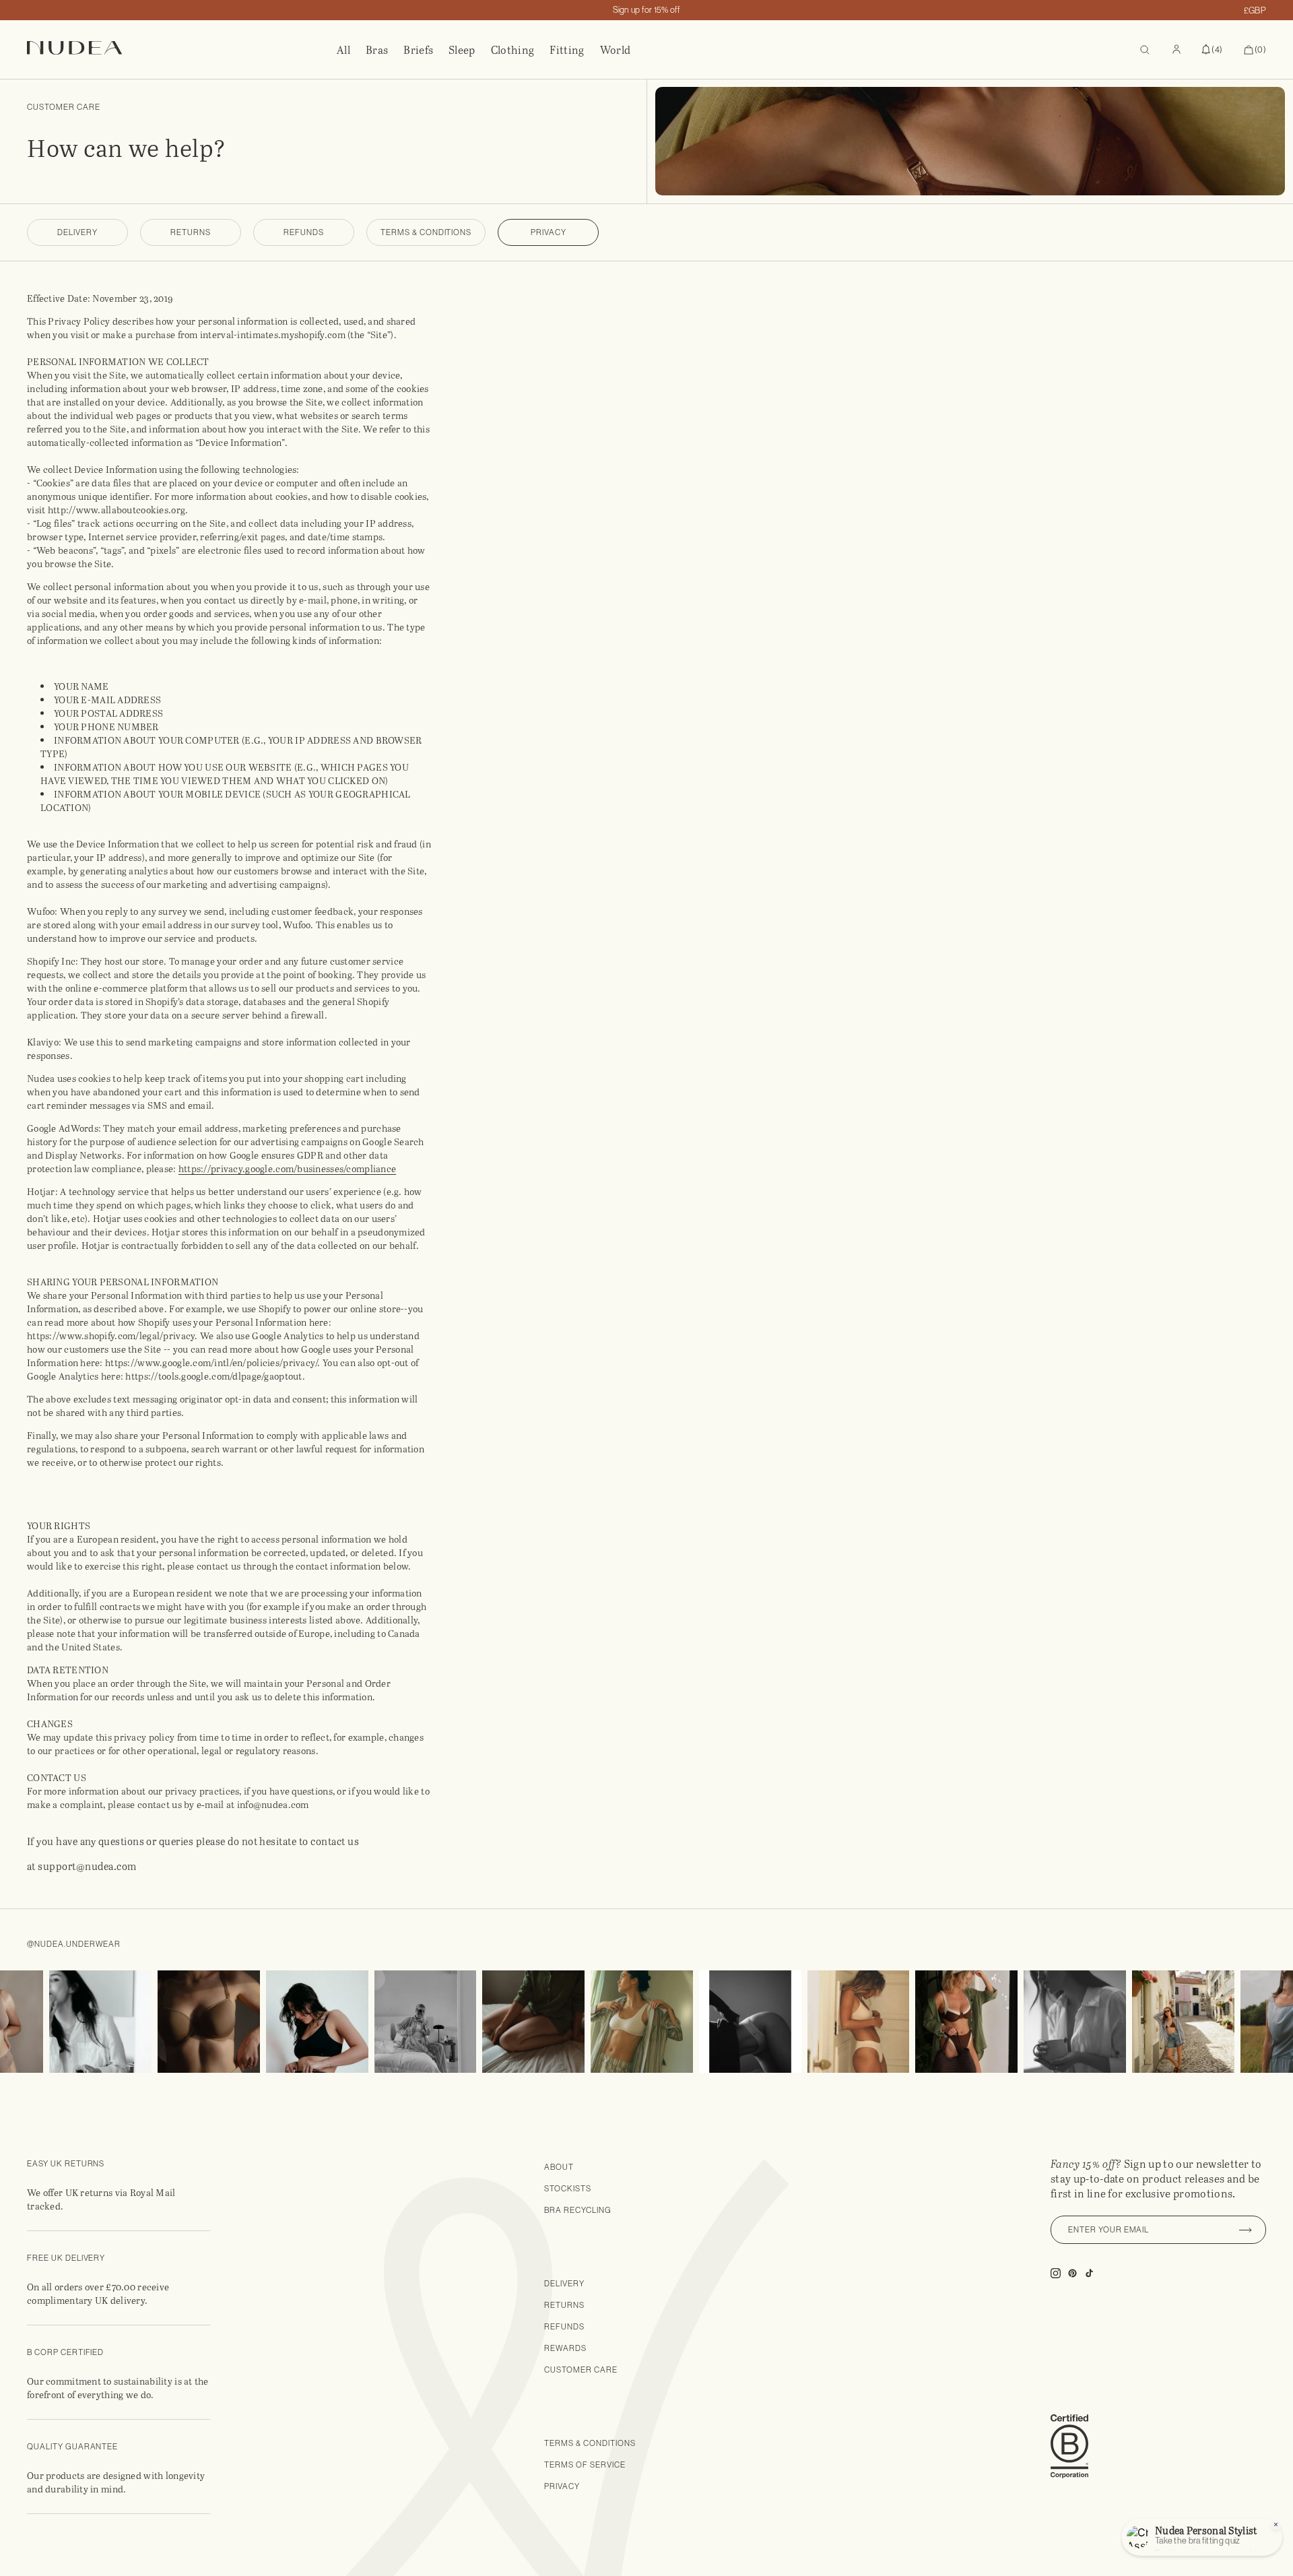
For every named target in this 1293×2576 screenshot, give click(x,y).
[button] (1212, 50)
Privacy (549, 232)
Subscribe (1246, 2230)
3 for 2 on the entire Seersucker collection (646, 10)
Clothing (513, 50)
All (343, 50)
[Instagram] (69, 2022)
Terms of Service (585, 2465)
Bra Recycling (577, 2210)
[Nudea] (182, 50)
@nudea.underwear (74, 1944)
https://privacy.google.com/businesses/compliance (287, 1168)
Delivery (77, 232)
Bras (377, 50)
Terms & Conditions (426, 232)
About (559, 2167)
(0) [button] (1255, 51)
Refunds (304, 232)
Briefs (418, 50)
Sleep (462, 50)
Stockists (568, 2189)
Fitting (567, 50)
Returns (191, 232)
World (616, 50)
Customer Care (581, 2370)
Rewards (565, 2348)
